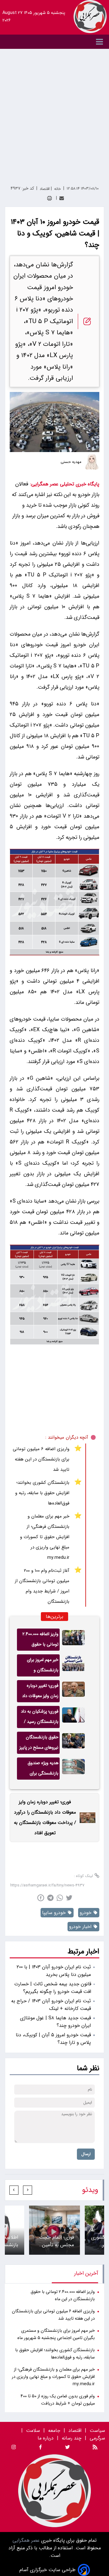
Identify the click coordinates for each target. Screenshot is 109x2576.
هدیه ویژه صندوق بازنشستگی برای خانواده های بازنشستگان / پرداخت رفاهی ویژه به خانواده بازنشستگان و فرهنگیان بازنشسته (39, 1770)
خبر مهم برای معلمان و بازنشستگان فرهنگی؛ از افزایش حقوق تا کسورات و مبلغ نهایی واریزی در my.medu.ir (45, 1537)
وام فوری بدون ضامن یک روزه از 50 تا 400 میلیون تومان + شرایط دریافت (58, 2400)
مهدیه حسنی (71, 462)
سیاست (97, 2431)
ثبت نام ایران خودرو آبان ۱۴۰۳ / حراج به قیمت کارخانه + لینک (51, 2005)
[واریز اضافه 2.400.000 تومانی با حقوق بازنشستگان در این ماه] (73, 1640)
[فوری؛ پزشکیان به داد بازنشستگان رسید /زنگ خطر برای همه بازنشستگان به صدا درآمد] (73, 1717)
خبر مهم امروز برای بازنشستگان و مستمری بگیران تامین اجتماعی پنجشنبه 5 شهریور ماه (39, 1666)
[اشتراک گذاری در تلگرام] (50, 1898)
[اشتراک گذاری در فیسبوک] (41, 1898)
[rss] (95, 2448)
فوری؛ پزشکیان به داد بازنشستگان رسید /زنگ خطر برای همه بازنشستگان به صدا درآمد (40, 1718)
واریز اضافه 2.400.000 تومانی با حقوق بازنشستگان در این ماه (38, 1641)
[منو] (54, 42)
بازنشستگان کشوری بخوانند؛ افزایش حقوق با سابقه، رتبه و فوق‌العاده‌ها (42, 1493)
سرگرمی (97, 2438)
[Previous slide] (28, 2190)
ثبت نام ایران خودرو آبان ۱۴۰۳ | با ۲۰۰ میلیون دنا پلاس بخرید (54, 1971)
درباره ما (46, 2438)
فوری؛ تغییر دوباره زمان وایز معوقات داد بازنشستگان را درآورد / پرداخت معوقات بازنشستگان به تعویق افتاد (38, 1692)
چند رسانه (72, 2438)
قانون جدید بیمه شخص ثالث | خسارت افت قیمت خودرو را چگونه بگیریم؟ (53, 1988)
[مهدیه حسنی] (92, 462)
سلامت (33, 2431)
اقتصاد (75, 2431)
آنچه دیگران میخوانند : (67, 1437)
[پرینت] (50, 198)
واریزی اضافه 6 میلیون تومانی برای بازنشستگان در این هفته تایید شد (41, 1459)
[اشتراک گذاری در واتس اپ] (60, 1898)
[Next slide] (14, 2190)
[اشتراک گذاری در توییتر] (69, 1898)
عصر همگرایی (26, 2540)
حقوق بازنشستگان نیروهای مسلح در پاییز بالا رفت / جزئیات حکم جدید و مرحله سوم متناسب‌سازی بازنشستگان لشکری (38, 1744)
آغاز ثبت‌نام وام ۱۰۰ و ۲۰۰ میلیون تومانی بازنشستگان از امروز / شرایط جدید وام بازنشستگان (42, 1586)
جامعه (54, 2431)
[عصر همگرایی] (90, 17)
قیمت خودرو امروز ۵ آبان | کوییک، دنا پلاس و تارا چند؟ (53, 2039)
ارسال (86, 2154)
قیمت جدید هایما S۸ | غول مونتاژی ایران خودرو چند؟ (55, 2022)
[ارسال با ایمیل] (62, 198)
